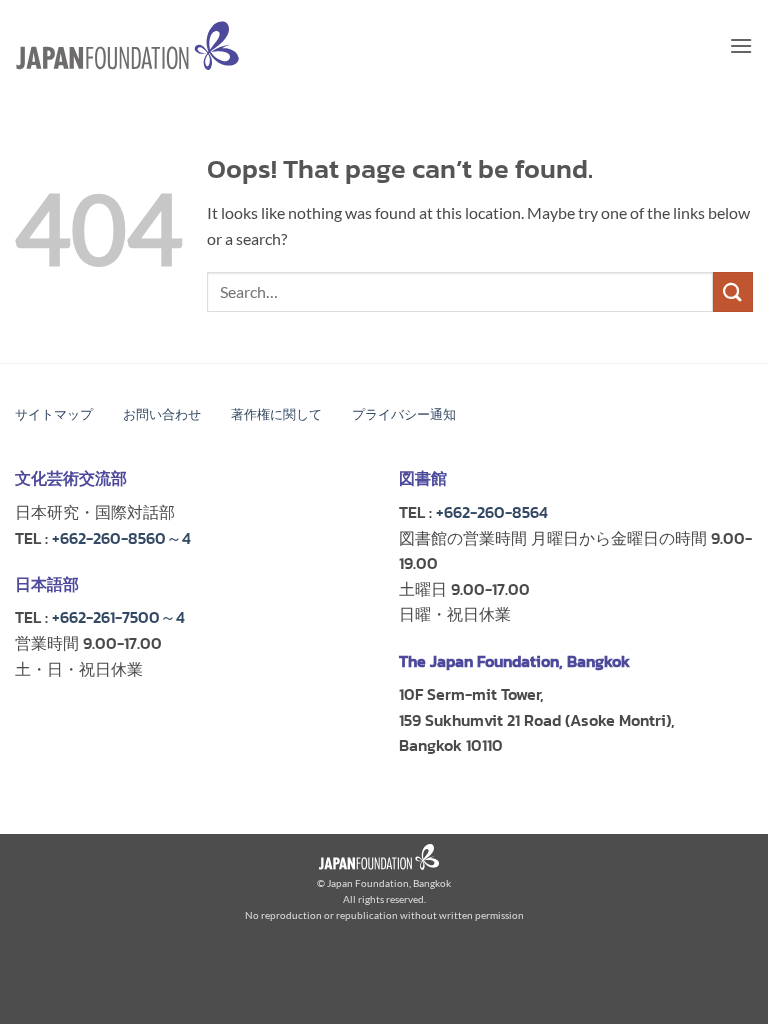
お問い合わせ (162, 414)
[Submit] (733, 291)
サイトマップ (54, 414)
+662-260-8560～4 (121, 538)
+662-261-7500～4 (118, 617)
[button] (741, 45)
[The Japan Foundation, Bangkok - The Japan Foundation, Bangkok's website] (127, 45)
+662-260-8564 (492, 512)
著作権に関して (276, 414)
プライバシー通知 (404, 414)
